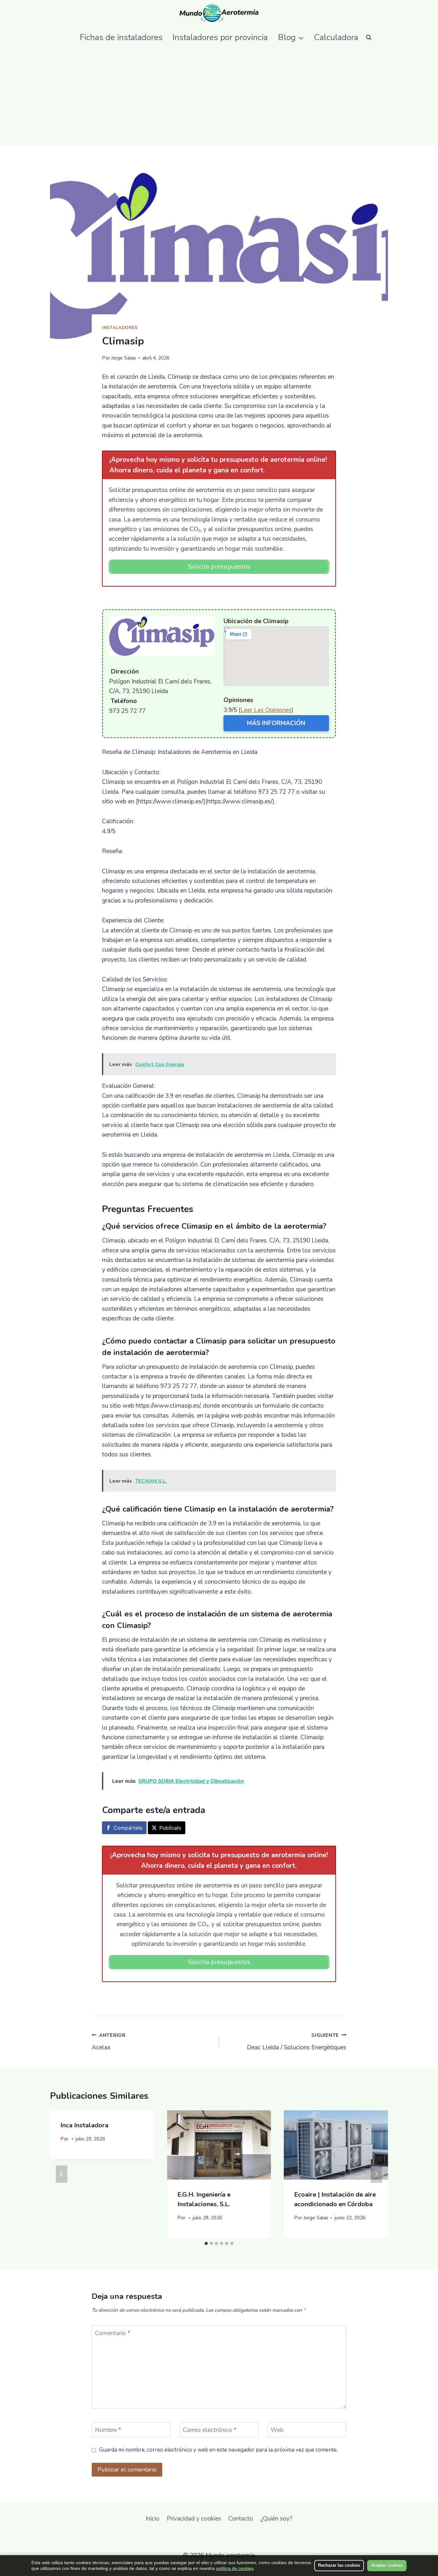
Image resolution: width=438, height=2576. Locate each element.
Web (277, 2430)
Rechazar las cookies (339, 2565)
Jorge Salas (123, 358)
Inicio (152, 2519)
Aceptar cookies (387, 2565)
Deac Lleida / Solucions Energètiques (297, 2042)
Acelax (109, 2042)
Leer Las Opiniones (266, 710)
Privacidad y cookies (194, 2519)
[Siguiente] (376, 2174)
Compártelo (128, 1828)
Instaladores (120, 328)
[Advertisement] (219, 97)
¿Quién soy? (276, 2519)
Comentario (113, 2333)
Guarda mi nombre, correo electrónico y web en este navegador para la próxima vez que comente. (218, 2450)
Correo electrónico (210, 2430)
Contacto (241, 2519)
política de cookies (235, 2568)
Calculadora (336, 37)
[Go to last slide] (62, 2174)
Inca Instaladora (84, 2125)
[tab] (206, 2243)
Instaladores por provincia (220, 37)
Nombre (108, 2430)
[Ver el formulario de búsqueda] (369, 37)
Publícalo (170, 1828)
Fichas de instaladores (121, 37)
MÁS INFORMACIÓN (276, 723)
